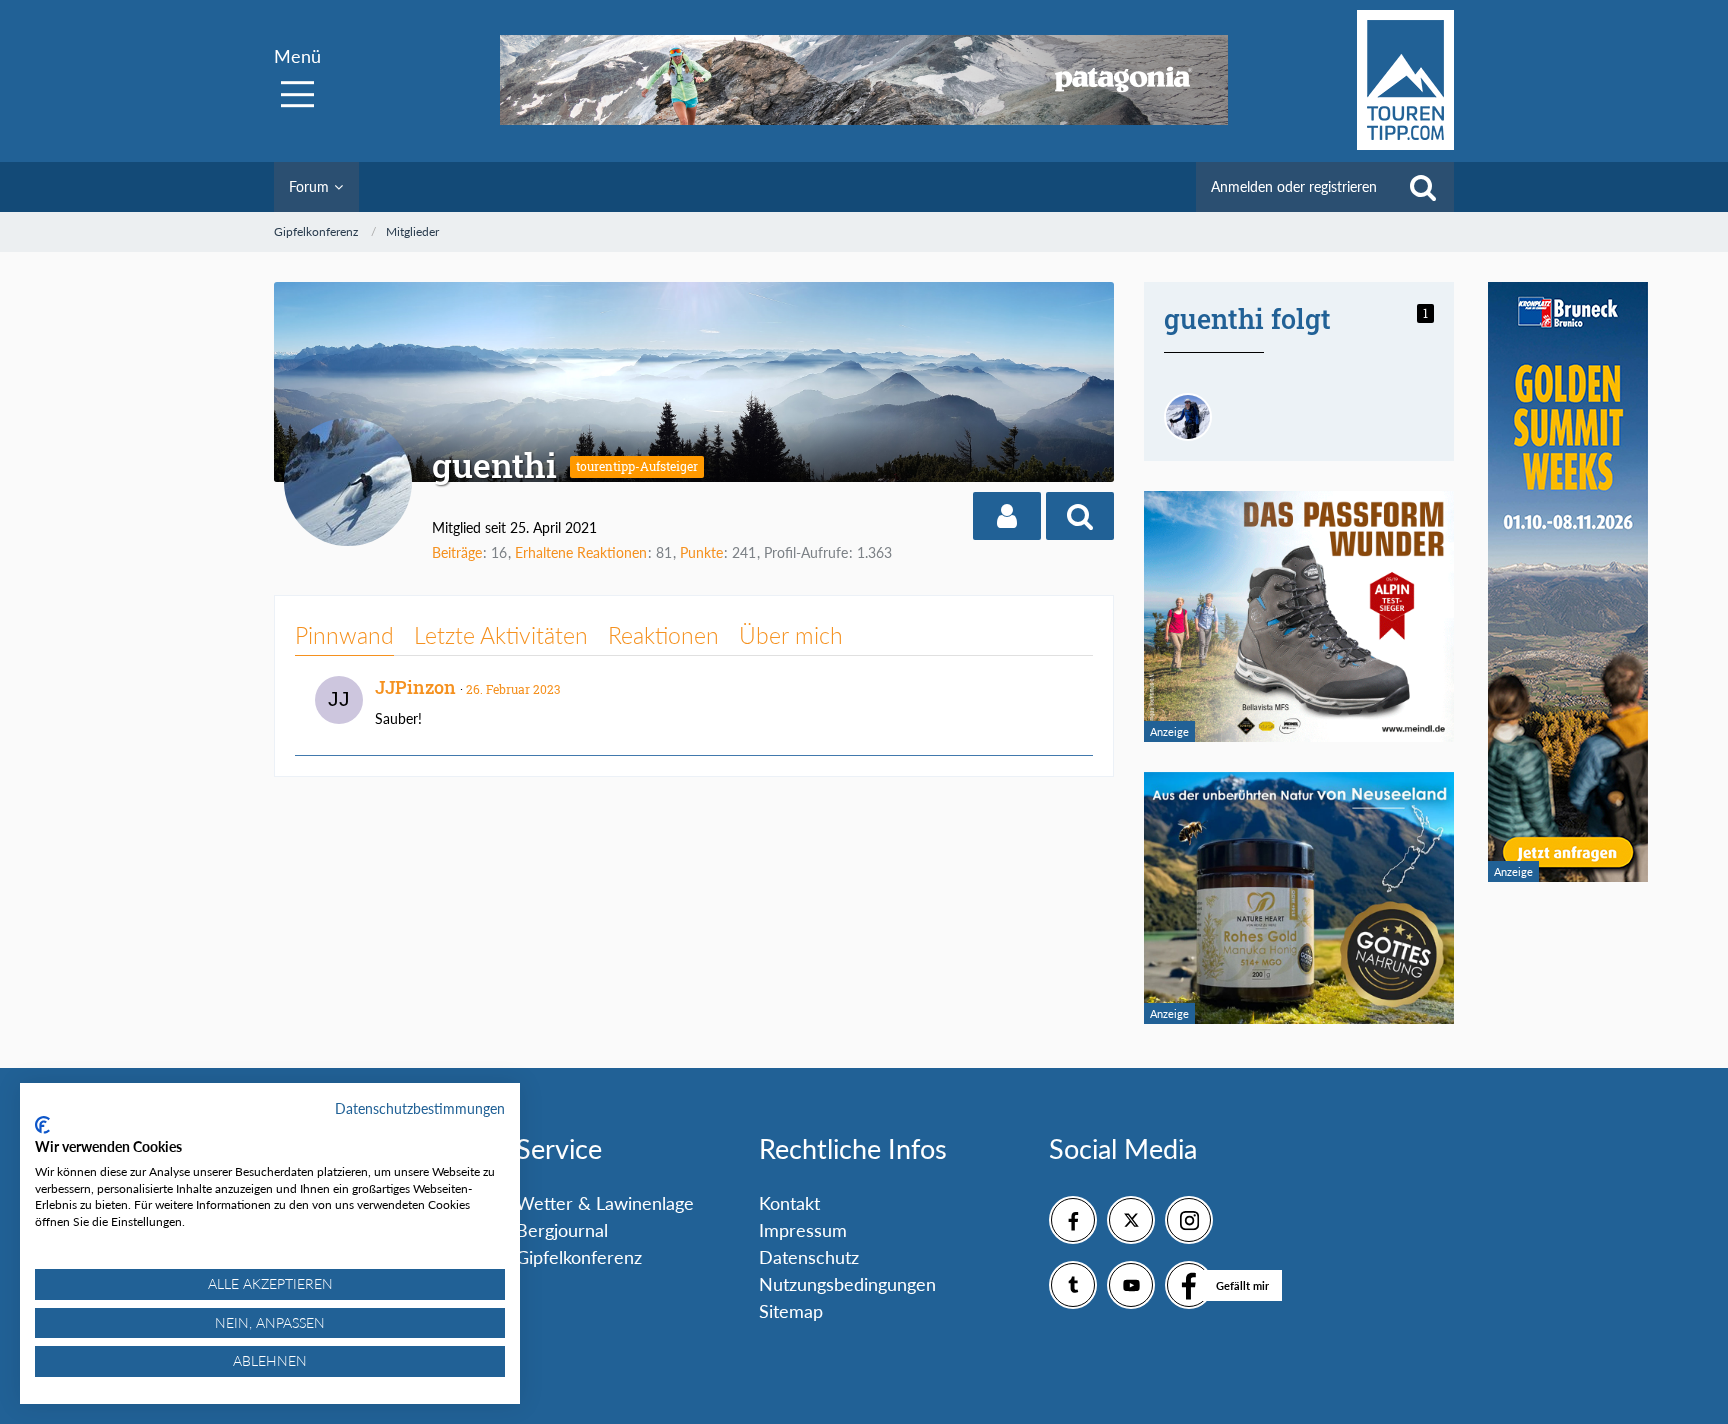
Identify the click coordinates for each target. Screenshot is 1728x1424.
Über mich (791, 635)
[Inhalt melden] (1059, 685)
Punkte (701, 552)
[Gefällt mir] (1189, 1285)
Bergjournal (562, 1230)
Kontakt (789, 1203)
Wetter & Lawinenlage (605, 1203)
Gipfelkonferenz (579, 1257)
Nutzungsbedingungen (847, 1284)
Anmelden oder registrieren (1294, 186)
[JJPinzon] (339, 700)
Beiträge (457, 552)
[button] (1007, 516)
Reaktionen (663, 635)
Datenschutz (809, 1257)
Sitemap (791, 1311)
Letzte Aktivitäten (501, 635)
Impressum (803, 1230)
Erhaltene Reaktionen (581, 552)
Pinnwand (344, 635)
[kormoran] (1188, 417)
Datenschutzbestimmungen (420, 1108)
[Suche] (1423, 187)
